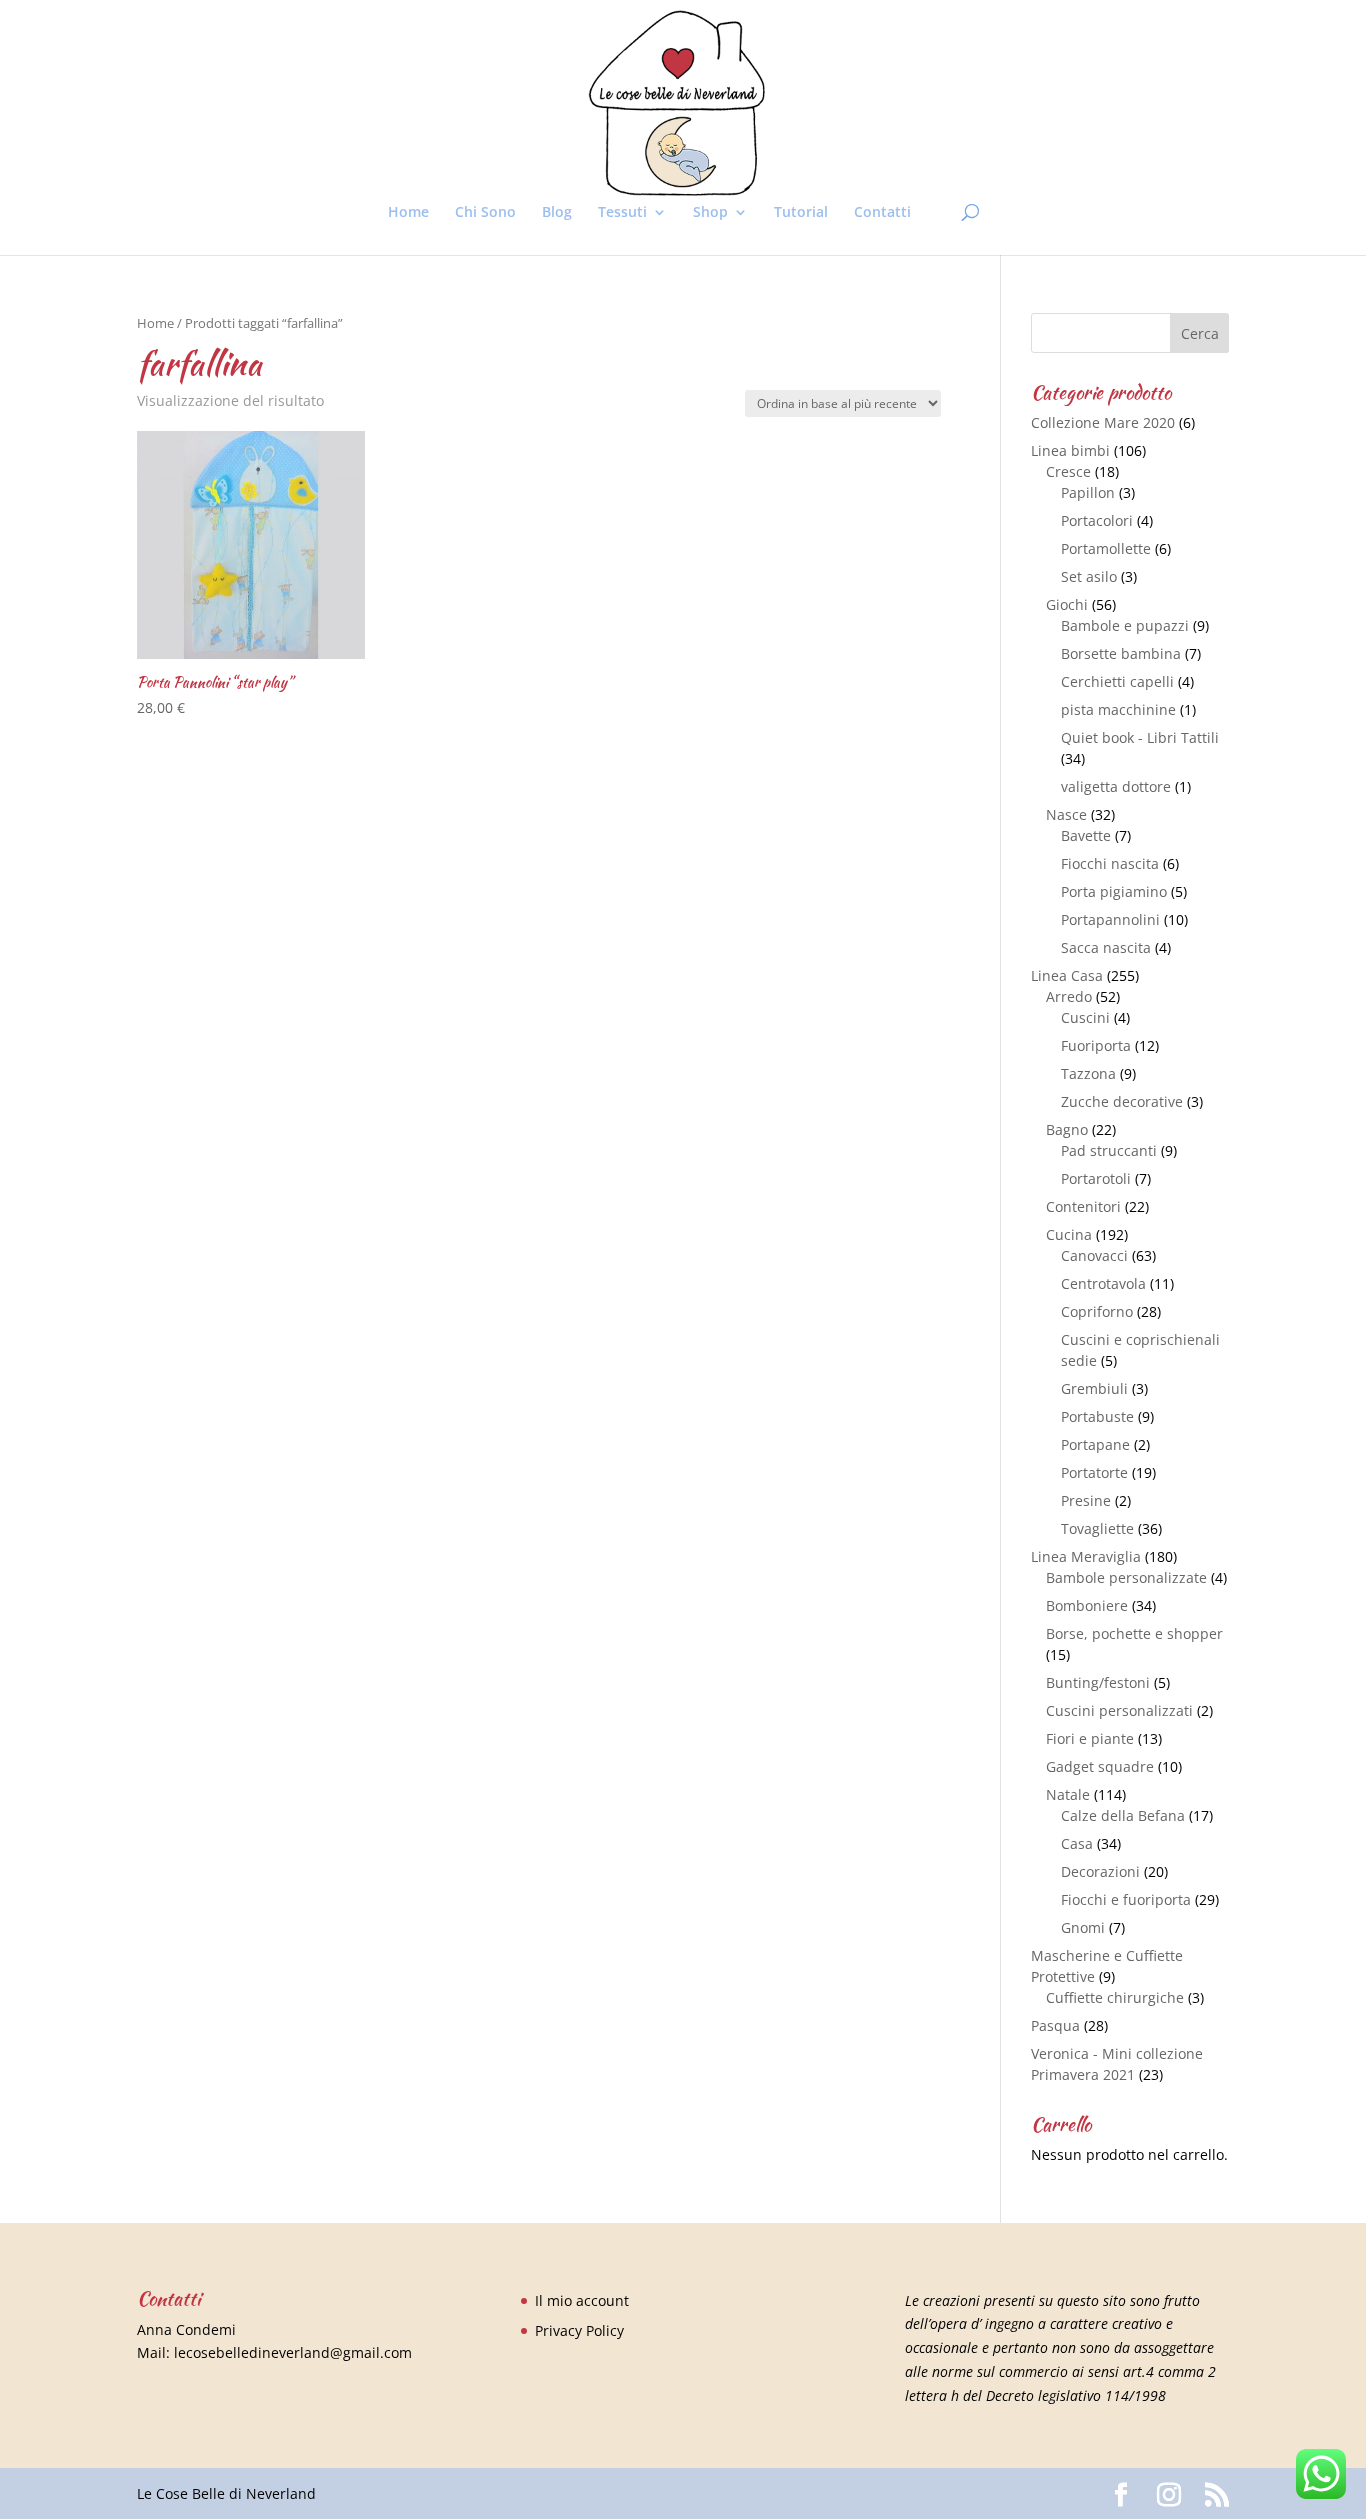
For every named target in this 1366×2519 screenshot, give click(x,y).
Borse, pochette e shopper (1134, 1633)
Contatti (882, 213)
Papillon (1088, 492)
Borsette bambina (1121, 653)
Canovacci (1094, 1255)
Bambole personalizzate (1126, 1577)
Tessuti (622, 213)
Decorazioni (1100, 1871)
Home (408, 213)
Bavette (1086, 835)
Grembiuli (1094, 1388)
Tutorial (801, 213)
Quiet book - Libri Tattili (1140, 737)
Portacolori (1097, 520)
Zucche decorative (1122, 1101)
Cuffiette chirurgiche (1115, 1997)
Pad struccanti (1109, 1150)
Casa (1077, 1843)
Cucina (1069, 1234)
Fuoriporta (1096, 1045)
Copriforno (1097, 1311)
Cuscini (1085, 1017)
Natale (1068, 1794)
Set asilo (1089, 576)
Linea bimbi (1070, 450)
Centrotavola (1103, 1283)
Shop (710, 213)
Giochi (1067, 604)
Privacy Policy (579, 2330)
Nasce (1066, 814)
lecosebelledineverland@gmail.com (293, 2352)
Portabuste (1097, 1416)
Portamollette (1106, 548)
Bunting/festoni (1098, 1682)
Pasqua (1055, 2025)
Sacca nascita (1106, 947)
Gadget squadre (1100, 1766)
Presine (1086, 1500)
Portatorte (1094, 1472)
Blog (557, 213)
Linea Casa (1067, 975)
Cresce (1068, 471)
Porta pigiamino (1114, 891)
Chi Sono (485, 213)
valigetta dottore (1116, 786)
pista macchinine (1118, 709)
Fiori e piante (1090, 1738)
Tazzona (1088, 1073)
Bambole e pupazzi (1125, 625)
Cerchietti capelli (1117, 681)
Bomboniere (1087, 1605)
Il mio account (582, 2300)
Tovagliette (1097, 1528)
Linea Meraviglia (1086, 1556)
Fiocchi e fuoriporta (1126, 1899)
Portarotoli (1096, 1178)
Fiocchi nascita (1110, 863)
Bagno (1067, 1129)
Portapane (1095, 1444)
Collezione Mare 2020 (1103, 422)
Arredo (1069, 996)
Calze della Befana (1123, 1815)
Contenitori (1083, 1206)
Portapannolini (1110, 919)
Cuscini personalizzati (1119, 1710)
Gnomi (1083, 1927)
